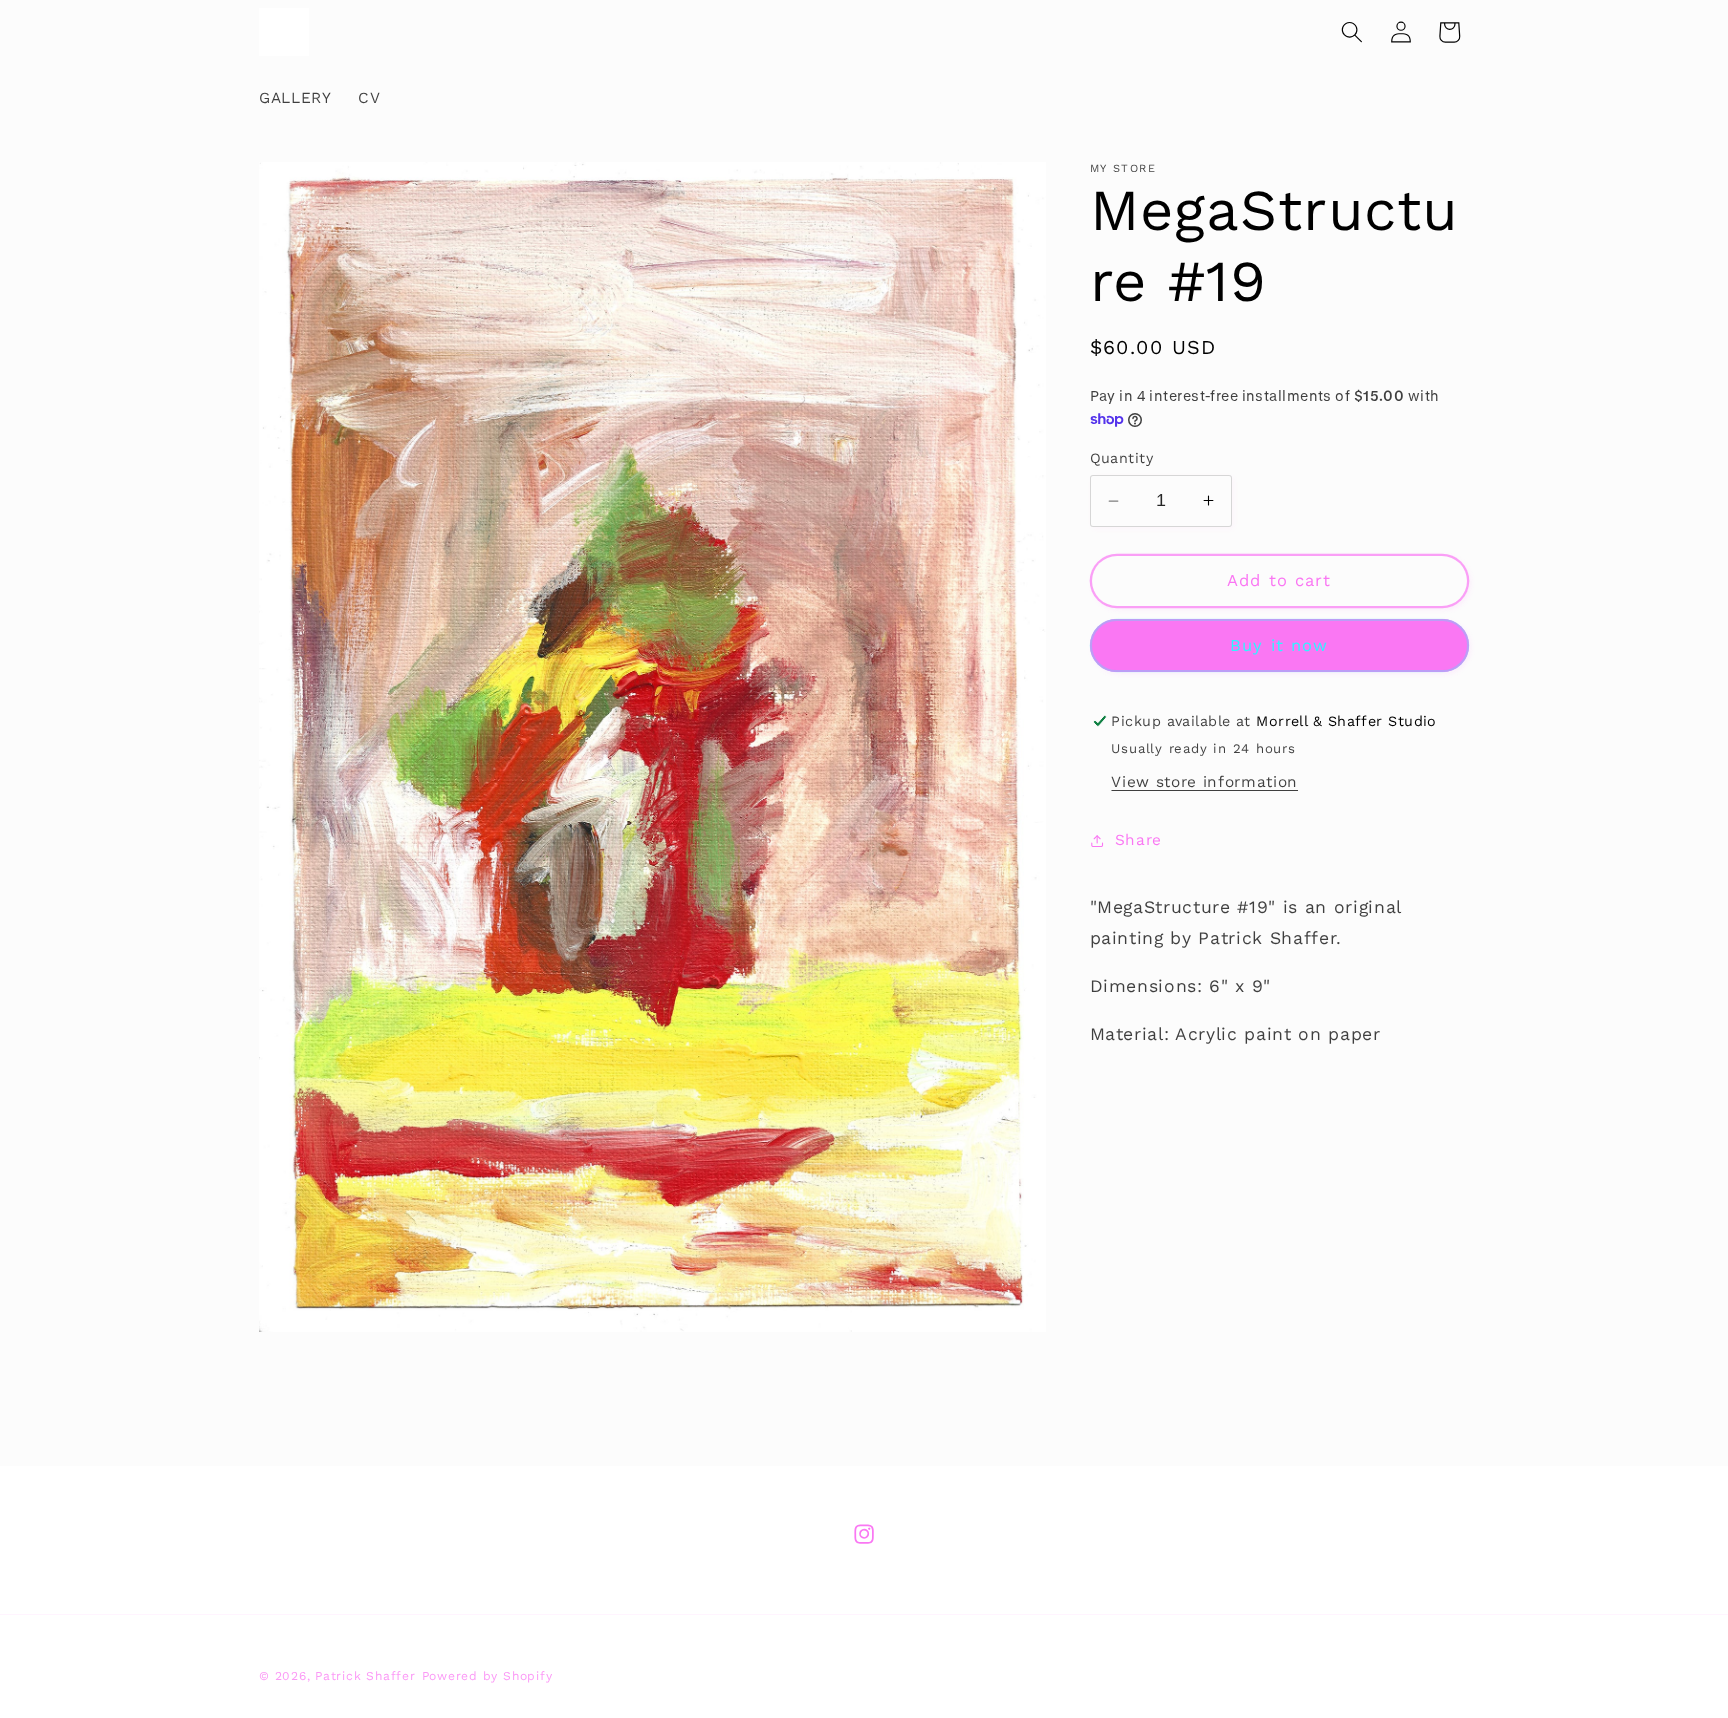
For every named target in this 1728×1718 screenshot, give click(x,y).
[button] (1352, 32)
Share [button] (1138, 840)
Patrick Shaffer (365, 1675)
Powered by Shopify (487, 1675)
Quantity (1122, 458)
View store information (1204, 782)
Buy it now (1279, 645)
